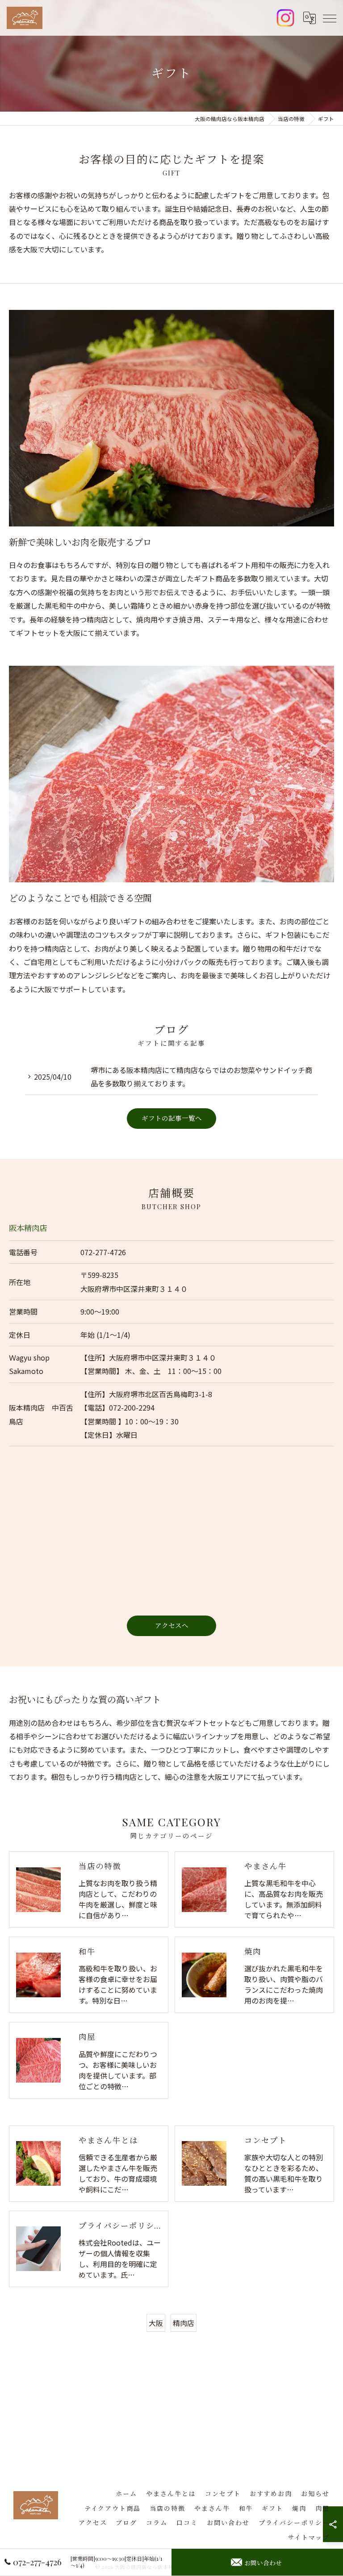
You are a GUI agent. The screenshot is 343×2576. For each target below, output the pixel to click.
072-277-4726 (103, 1252)
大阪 (156, 2323)
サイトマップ (309, 2537)
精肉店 (184, 2323)
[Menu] (329, 18)
